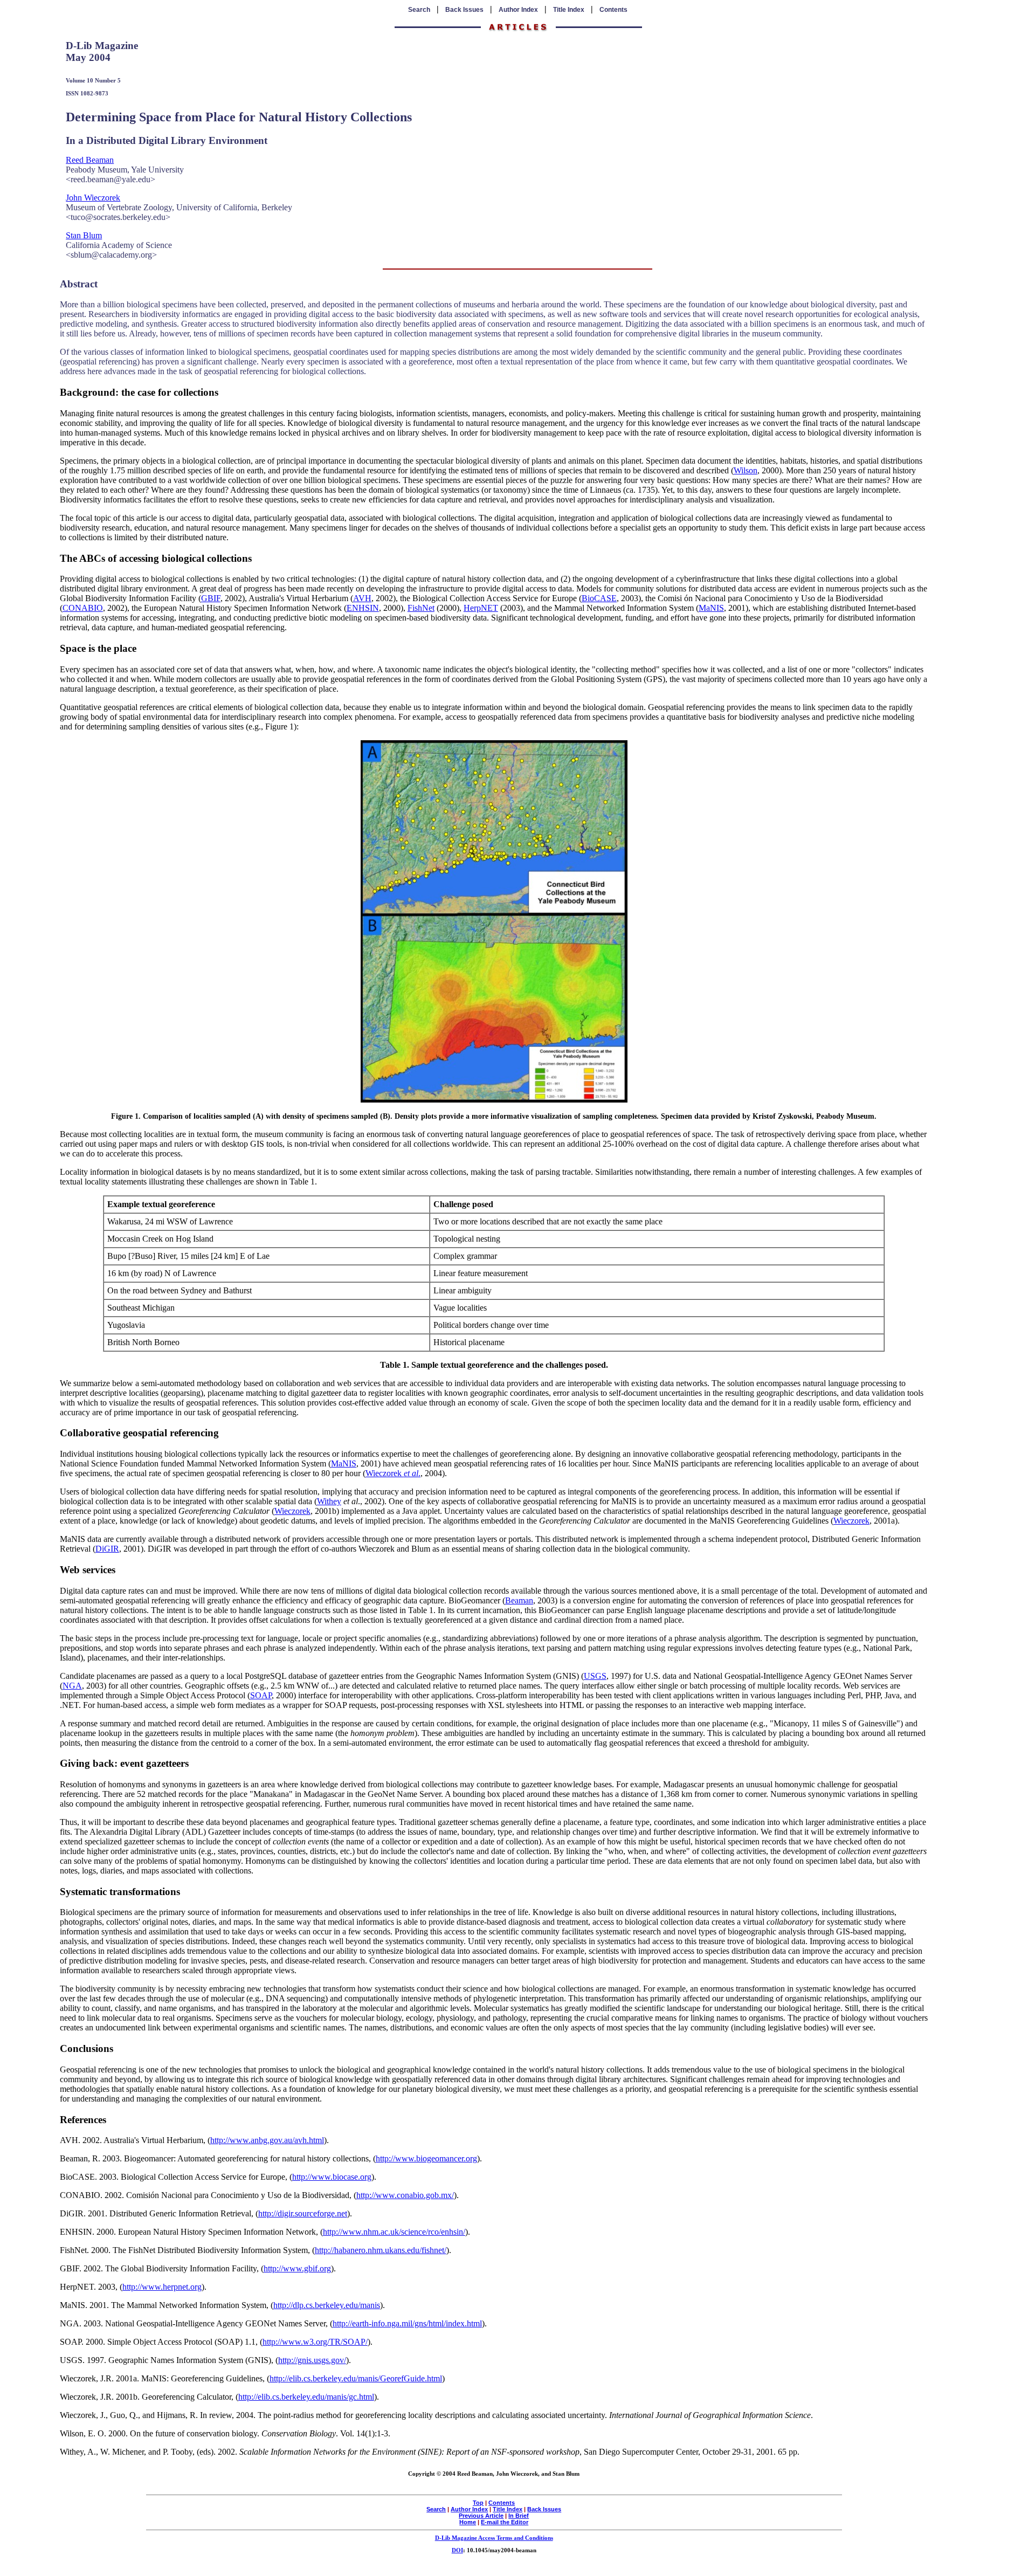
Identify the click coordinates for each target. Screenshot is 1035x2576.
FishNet (421, 608)
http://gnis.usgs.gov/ (312, 2360)
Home (468, 2522)
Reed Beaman (90, 160)
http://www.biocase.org (332, 2177)
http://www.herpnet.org (162, 2287)
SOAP (261, 1695)
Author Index (518, 10)
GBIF (211, 598)
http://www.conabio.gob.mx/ (405, 2195)
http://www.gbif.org (297, 2268)
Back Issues (464, 10)
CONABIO (83, 608)
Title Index (569, 10)
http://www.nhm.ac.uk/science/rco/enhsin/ (394, 2232)
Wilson (746, 470)
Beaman (519, 1600)
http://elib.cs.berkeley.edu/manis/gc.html (306, 2397)
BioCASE (599, 598)
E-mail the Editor (505, 2522)
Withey (329, 1501)
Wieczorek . (393, 1473)
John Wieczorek (93, 198)
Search (419, 10)
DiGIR (107, 1549)
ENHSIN (363, 608)
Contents (613, 10)
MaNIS (711, 608)
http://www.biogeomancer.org (426, 2158)
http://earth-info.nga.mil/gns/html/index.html (407, 2323)
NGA (72, 1686)
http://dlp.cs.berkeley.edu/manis (327, 2305)
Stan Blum (84, 235)
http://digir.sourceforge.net (303, 2213)
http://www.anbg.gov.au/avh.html (267, 2140)
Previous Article (481, 2516)
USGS (595, 1676)
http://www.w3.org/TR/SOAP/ (315, 2342)
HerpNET (481, 608)
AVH (362, 598)
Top (478, 2503)
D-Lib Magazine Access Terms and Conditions (494, 2538)
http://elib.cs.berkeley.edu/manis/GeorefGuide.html (356, 2378)
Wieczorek (292, 1511)
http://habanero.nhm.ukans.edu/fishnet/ (381, 2250)
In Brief (519, 2516)
